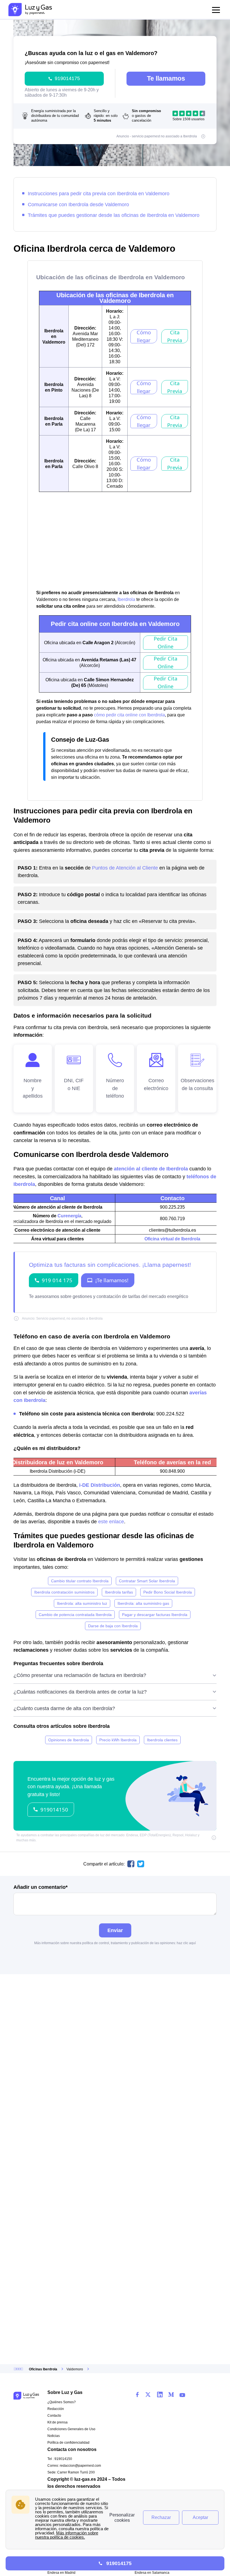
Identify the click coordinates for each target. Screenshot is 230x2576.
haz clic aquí (186, 1943)
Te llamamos (166, 78)
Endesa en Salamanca (152, 2573)
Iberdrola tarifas (119, 1592)
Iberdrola (126, 599)
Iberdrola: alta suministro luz (82, 1603)
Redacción (56, 2409)
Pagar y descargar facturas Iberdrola (155, 1615)
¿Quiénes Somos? (62, 2402)
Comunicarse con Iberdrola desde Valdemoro (78, 204)
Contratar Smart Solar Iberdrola (147, 1581)
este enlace (111, 1521)
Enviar (115, 1930)
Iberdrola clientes (162, 1740)
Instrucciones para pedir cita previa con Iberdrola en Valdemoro (99, 193)
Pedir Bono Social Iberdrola (168, 1592)
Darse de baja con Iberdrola (113, 1626)
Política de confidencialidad (68, 2443)
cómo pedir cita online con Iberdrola (129, 715)
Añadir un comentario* (41, 1887)
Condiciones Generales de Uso (71, 2429)
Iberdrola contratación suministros (64, 1592)
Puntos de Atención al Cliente (125, 868)
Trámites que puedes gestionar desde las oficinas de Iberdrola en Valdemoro (114, 215)
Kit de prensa (58, 2422)
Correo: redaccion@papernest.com (74, 2466)
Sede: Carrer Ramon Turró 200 (71, 2472)
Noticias (54, 2436)
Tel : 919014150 (60, 2459)
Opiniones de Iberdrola (69, 1740)
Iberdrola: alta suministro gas (143, 1603)
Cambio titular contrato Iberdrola (80, 1581)
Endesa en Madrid (61, 2573)
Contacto (54, 2416)
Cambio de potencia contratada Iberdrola (75, 1615)
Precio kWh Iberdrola (118, 1740)
